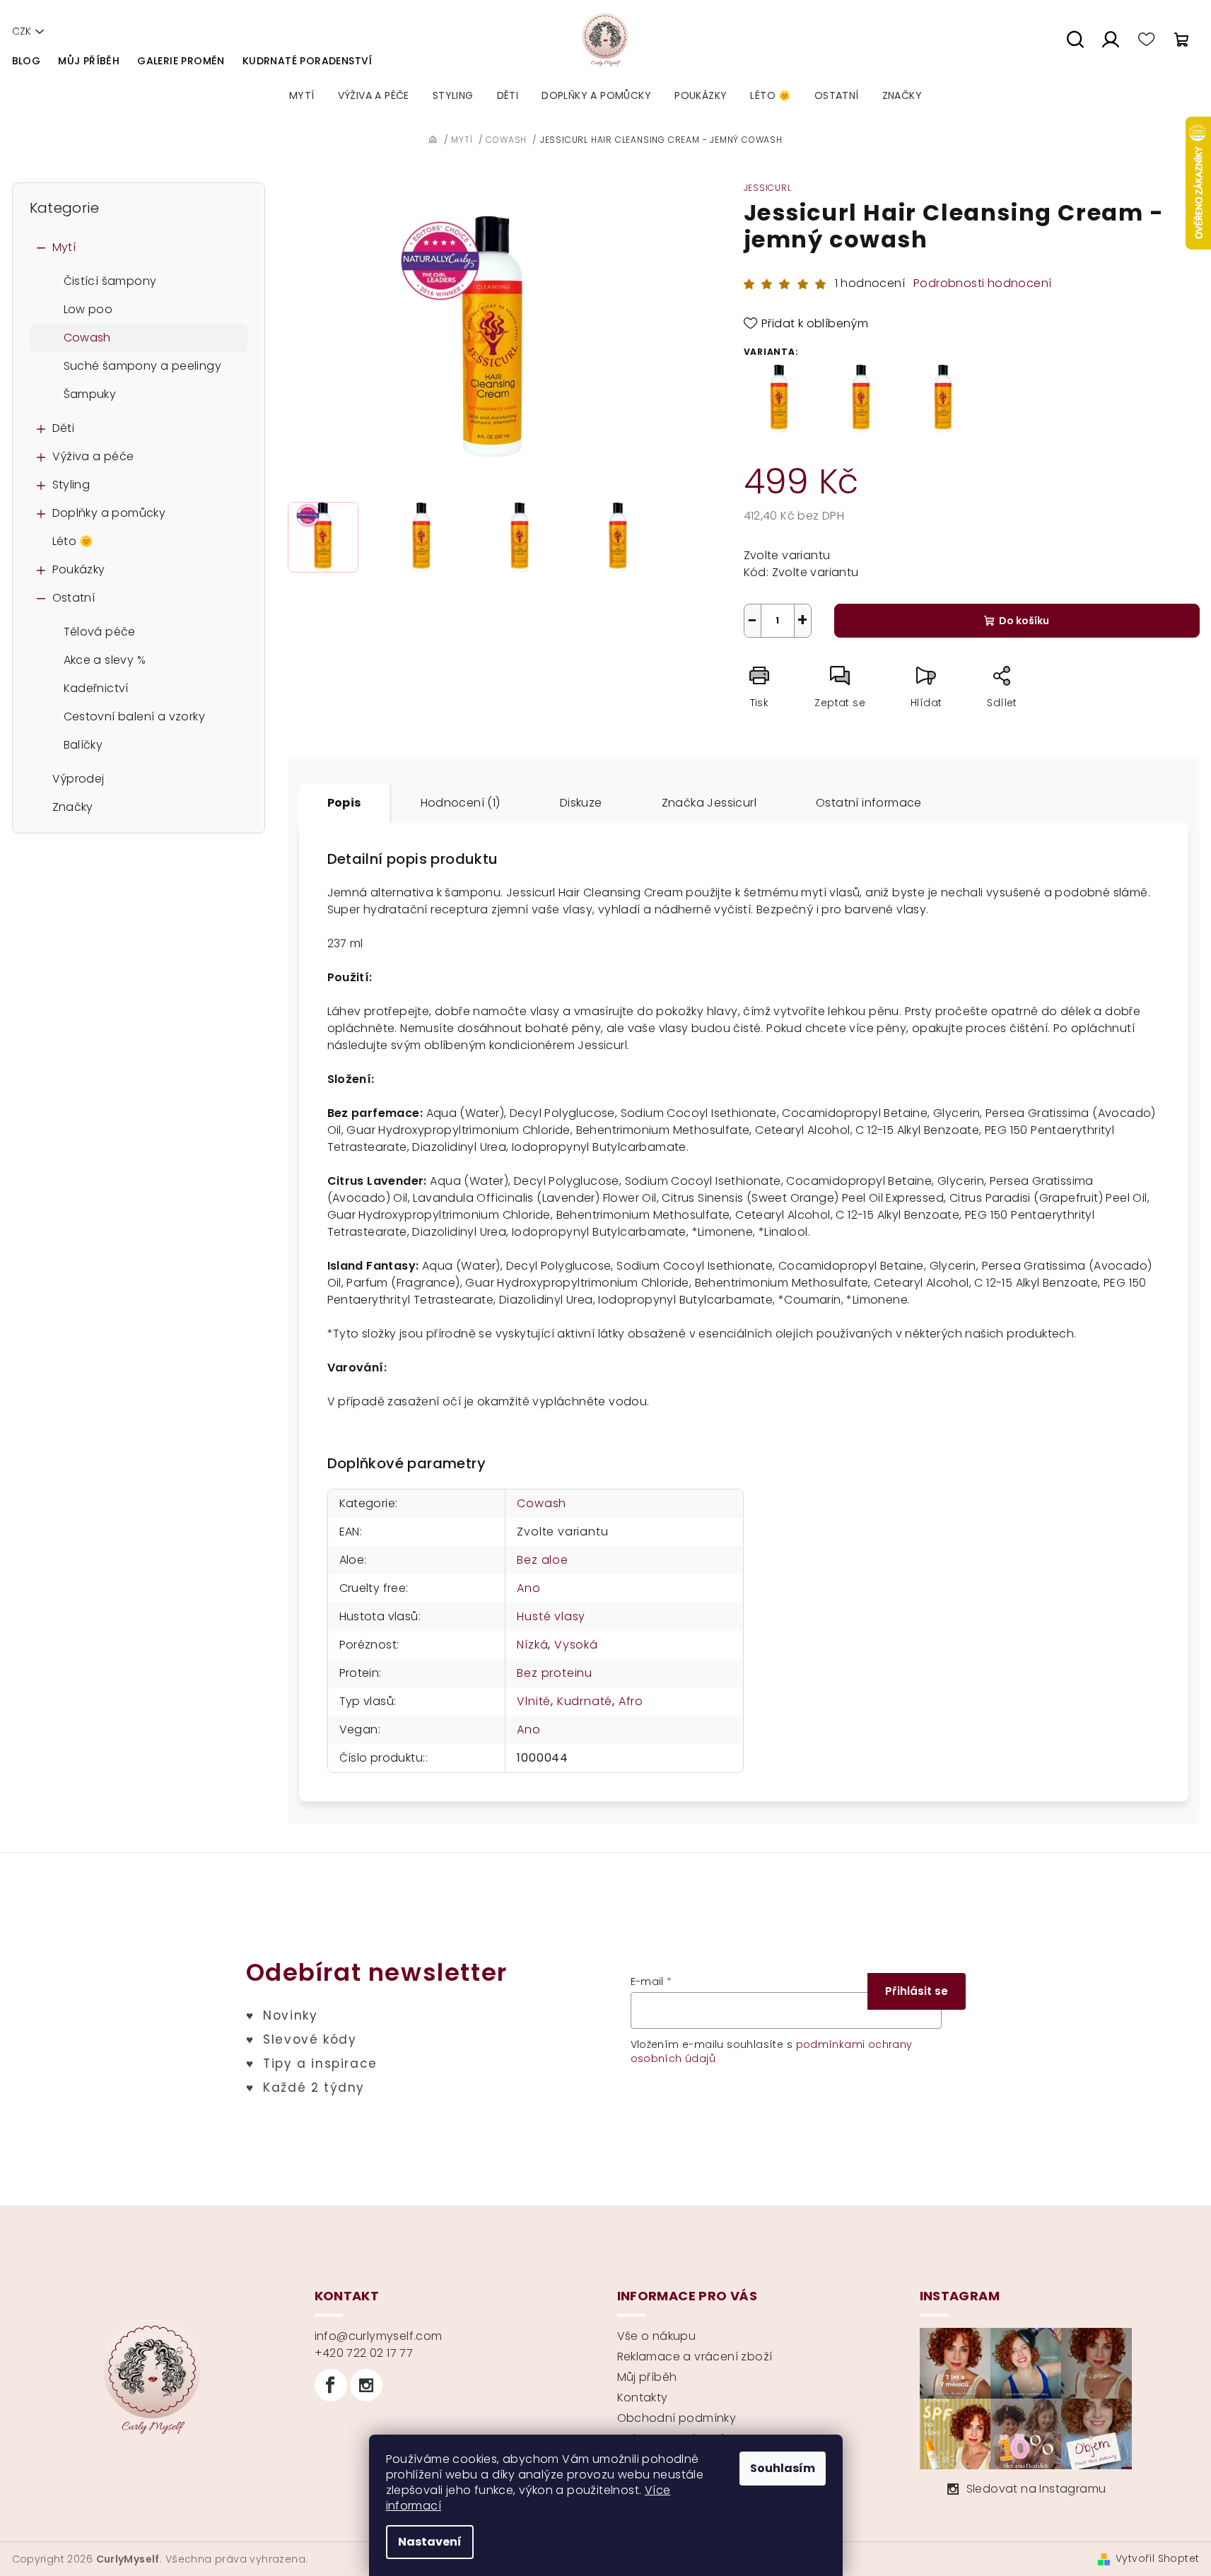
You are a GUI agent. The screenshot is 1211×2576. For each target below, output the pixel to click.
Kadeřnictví (96, 688)
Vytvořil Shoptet (1157, 2558)
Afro (631, 1701)
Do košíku (1024, 621)
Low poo (88, 309)
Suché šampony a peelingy (143, 366)
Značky (73, 807)
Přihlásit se (917, 1991)
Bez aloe (542, 1560)
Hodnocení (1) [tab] (461, 803)
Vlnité (534, 1701)
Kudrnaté (585, 1701)
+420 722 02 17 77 (364, 2353)
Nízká (532, 1645)
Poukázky (79, 569)
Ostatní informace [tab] (869, 803)
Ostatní (74, 598)
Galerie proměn (181, 61)
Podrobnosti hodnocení (982, 283)
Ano (528, 1588)
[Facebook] (331, 2385)
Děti (64, 428)
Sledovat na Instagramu (1036, 2489)
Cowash (87, 338)
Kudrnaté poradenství (308, 61)
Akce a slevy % (105, 660)
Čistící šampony (110, 281)
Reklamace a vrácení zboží (695, 2357)
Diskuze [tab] (581, 803)
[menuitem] (302, 95)
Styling (71, 485)
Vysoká (576, 1645)
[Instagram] (366, 2385)
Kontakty (643, 2398)
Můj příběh (89, 61)
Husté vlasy (551, 1616)
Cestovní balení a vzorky (135, 716)
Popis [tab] (344, 803)
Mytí (64, 247)
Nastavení (430, 2542)
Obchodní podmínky (677, 2418)
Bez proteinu (555, 1673)
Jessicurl (768, 188)
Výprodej (78, 779)
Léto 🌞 (73, 541)
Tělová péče (100, 632)
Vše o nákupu (657, 2336)
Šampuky (90, 394)
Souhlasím (783, 2468)
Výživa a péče (93, 456)
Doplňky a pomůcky (109, 513)
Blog (27, 61)
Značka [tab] (709, 803)
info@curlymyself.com (379, 2336)
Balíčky (83, 745)
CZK (22, 31)
